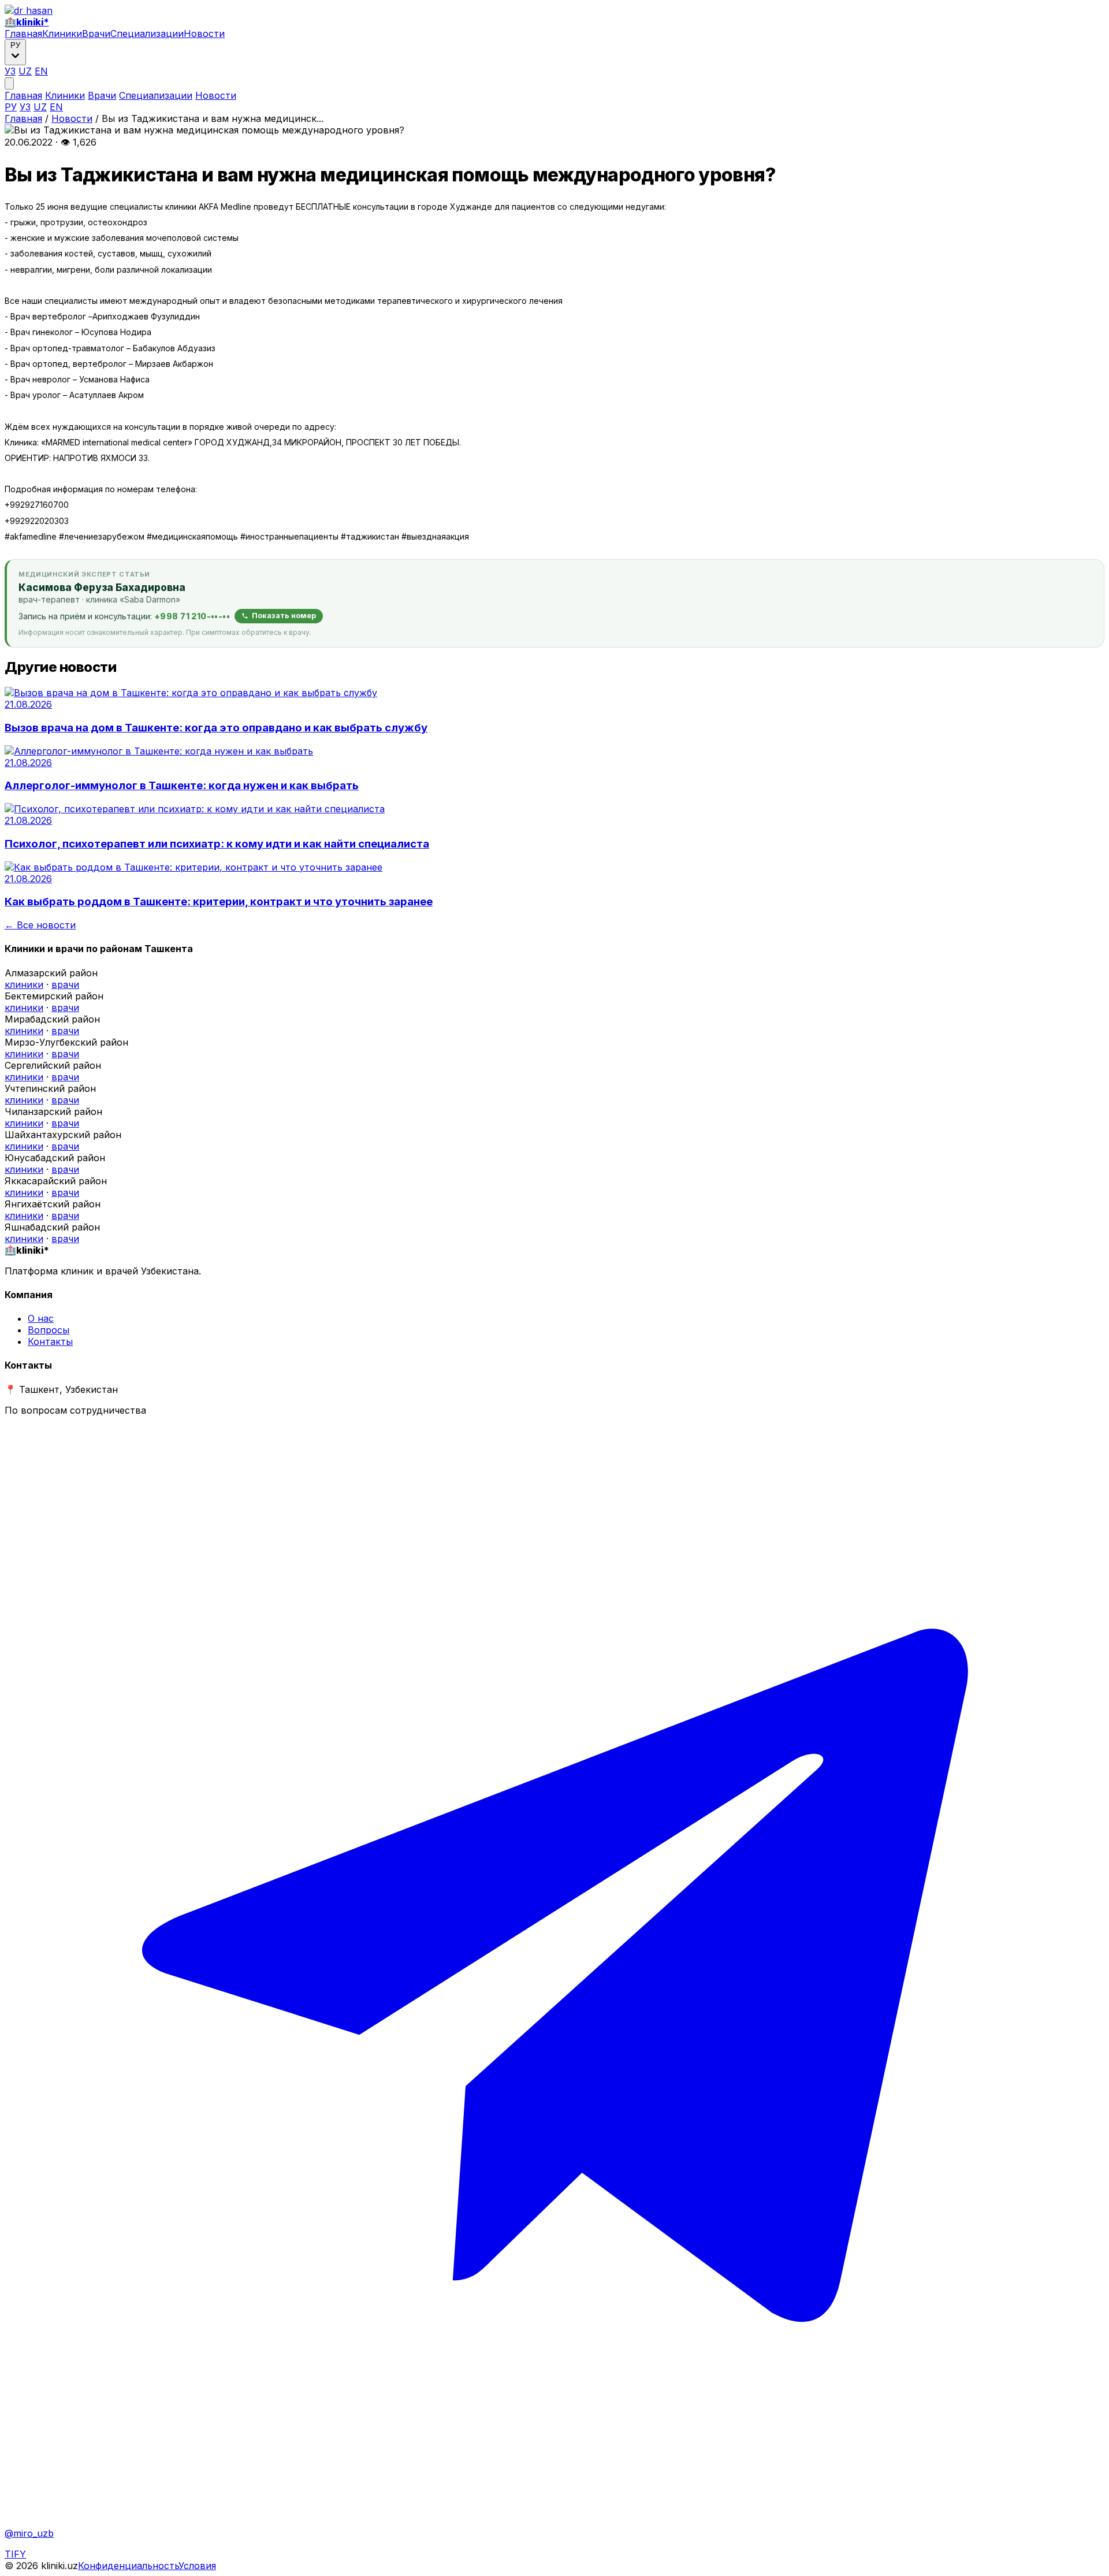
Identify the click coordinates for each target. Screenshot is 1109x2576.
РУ (11, 107)
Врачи (96, 34)
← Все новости (40, 925)
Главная (23, 34)
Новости (204, 34)
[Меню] (9, 83)
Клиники (62, 34)
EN (41, 71)
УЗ (10, 71)
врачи (65, 984)
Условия (197, 2566)
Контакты (50, 1341)
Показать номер (284, 616)
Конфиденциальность (128, 2566)
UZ (25, 71)
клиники (24, 984)
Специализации (147, 34)
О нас (41, 1318)
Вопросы (49, 1330)
